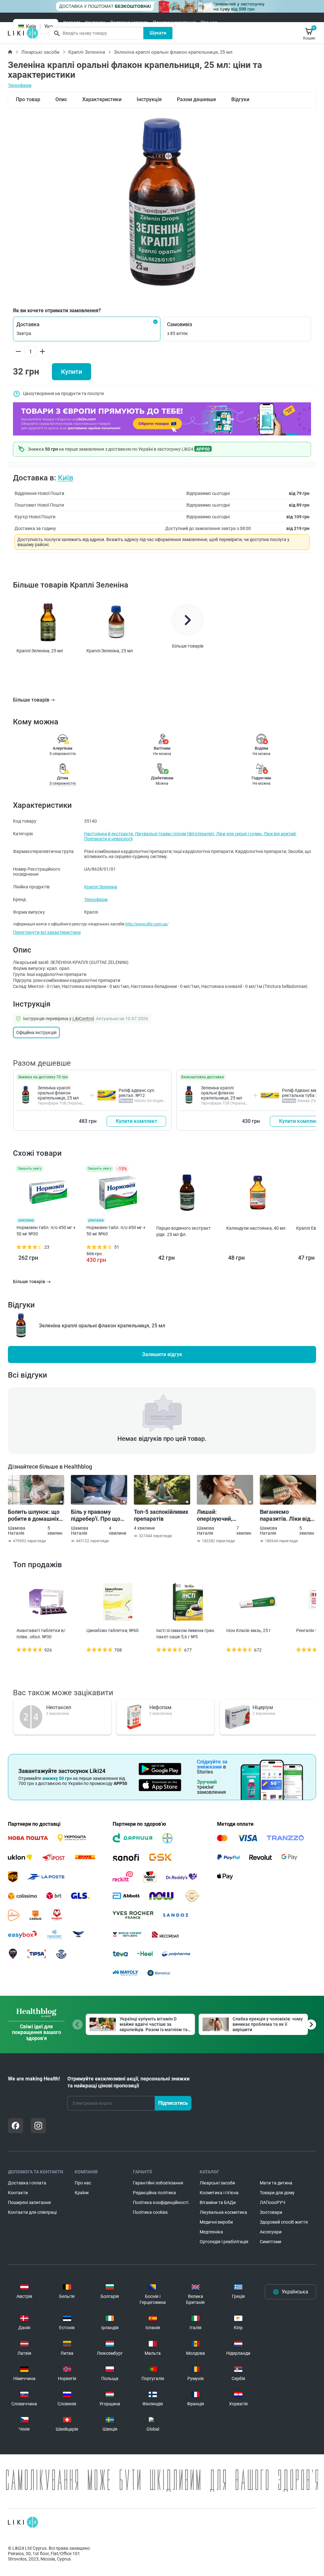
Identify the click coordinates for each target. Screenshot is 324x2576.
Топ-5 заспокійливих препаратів (161, 1515)
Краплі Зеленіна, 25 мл (40, 651)
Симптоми (271, 2242)
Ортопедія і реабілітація (224, 2242)
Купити (72, 372)
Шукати (158, 33)
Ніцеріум (263, 1707)
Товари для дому (277, 2193)
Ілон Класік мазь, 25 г (249, 1630)
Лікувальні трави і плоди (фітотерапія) (174, 834)
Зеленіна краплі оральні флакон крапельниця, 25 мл (58, 1093)
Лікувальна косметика (223, 2212)
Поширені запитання (174, 22)
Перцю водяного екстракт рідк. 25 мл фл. (184, 1231)
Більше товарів (31, 700)
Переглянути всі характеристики (47, 932)
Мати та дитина (276, 2183)
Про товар (28, 99)
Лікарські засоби (40, 52)
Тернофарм (20, 85)
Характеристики (102, 99)
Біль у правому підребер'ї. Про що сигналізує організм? (99, 1515)
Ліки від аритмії (280, 834)
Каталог (72, 22)
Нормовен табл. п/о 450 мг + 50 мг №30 (46, 1231)
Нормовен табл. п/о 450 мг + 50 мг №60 (116, 1231)
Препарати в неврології (108, 839)
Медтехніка (211, 2232)
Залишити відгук (162, 1354)
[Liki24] (23, 2522)
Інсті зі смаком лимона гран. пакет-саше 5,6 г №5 (186, 1634)
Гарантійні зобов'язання (158, 2183)
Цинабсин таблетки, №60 (112, 1630)
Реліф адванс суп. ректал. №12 (137, 1093)
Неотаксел (59, 1707)
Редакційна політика (154, 2193)
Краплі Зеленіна (87, 52)
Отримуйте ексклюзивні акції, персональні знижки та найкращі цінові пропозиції (128, 2082)
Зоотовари (271, 2212)
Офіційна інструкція (36, 1032)
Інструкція (149, 99)
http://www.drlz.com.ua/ (146, 924)
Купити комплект (137, 1121)
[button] (87, 329)
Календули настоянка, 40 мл (256, 1228)
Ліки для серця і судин (239, 834)
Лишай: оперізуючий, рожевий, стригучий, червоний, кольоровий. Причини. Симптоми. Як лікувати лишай (225, 1515)
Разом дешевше (196, 99)
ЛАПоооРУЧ (273, 2202)
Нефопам (160, 1707)
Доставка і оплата (129, 22)
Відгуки (240, 99)
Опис (61, 99)
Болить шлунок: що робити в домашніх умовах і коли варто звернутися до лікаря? (34, 1515)
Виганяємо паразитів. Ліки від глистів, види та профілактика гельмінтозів (285, 1515)
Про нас (209, 22)
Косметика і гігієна (219, 2193)
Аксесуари (271, 2232)
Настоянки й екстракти (109, 834)
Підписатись (173, 2103)
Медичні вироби (216, 2222)
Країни (82, 2193)
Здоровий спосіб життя (284, 2222)
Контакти (95, 22)
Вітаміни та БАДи (218, 2202)
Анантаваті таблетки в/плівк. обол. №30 (41, 1634)
